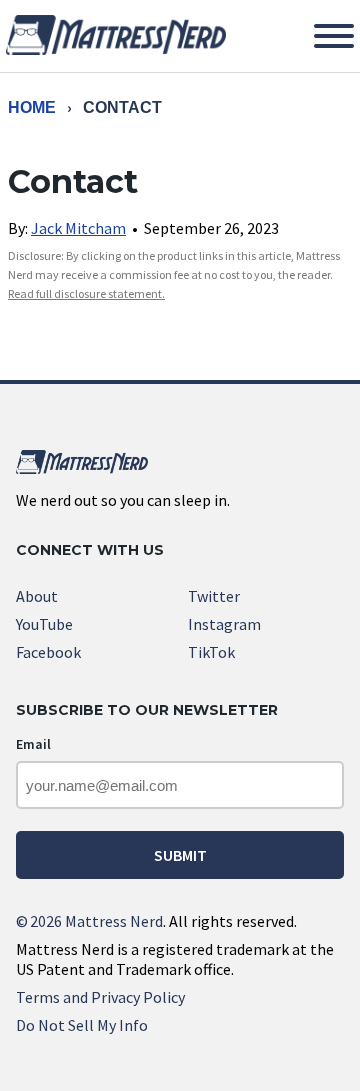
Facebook (48, 652)
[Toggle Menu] (334, 36)
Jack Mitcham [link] (78, 228)
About (37, 596)
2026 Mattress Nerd (89, 921)
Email (33, 744)
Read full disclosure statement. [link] (86, 293)
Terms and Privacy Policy (100, 997)
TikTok (211, 652)
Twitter (214, 596)
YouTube (44, 624)
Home (32, 107)
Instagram (224, 624)
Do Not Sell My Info (82, 1025)
